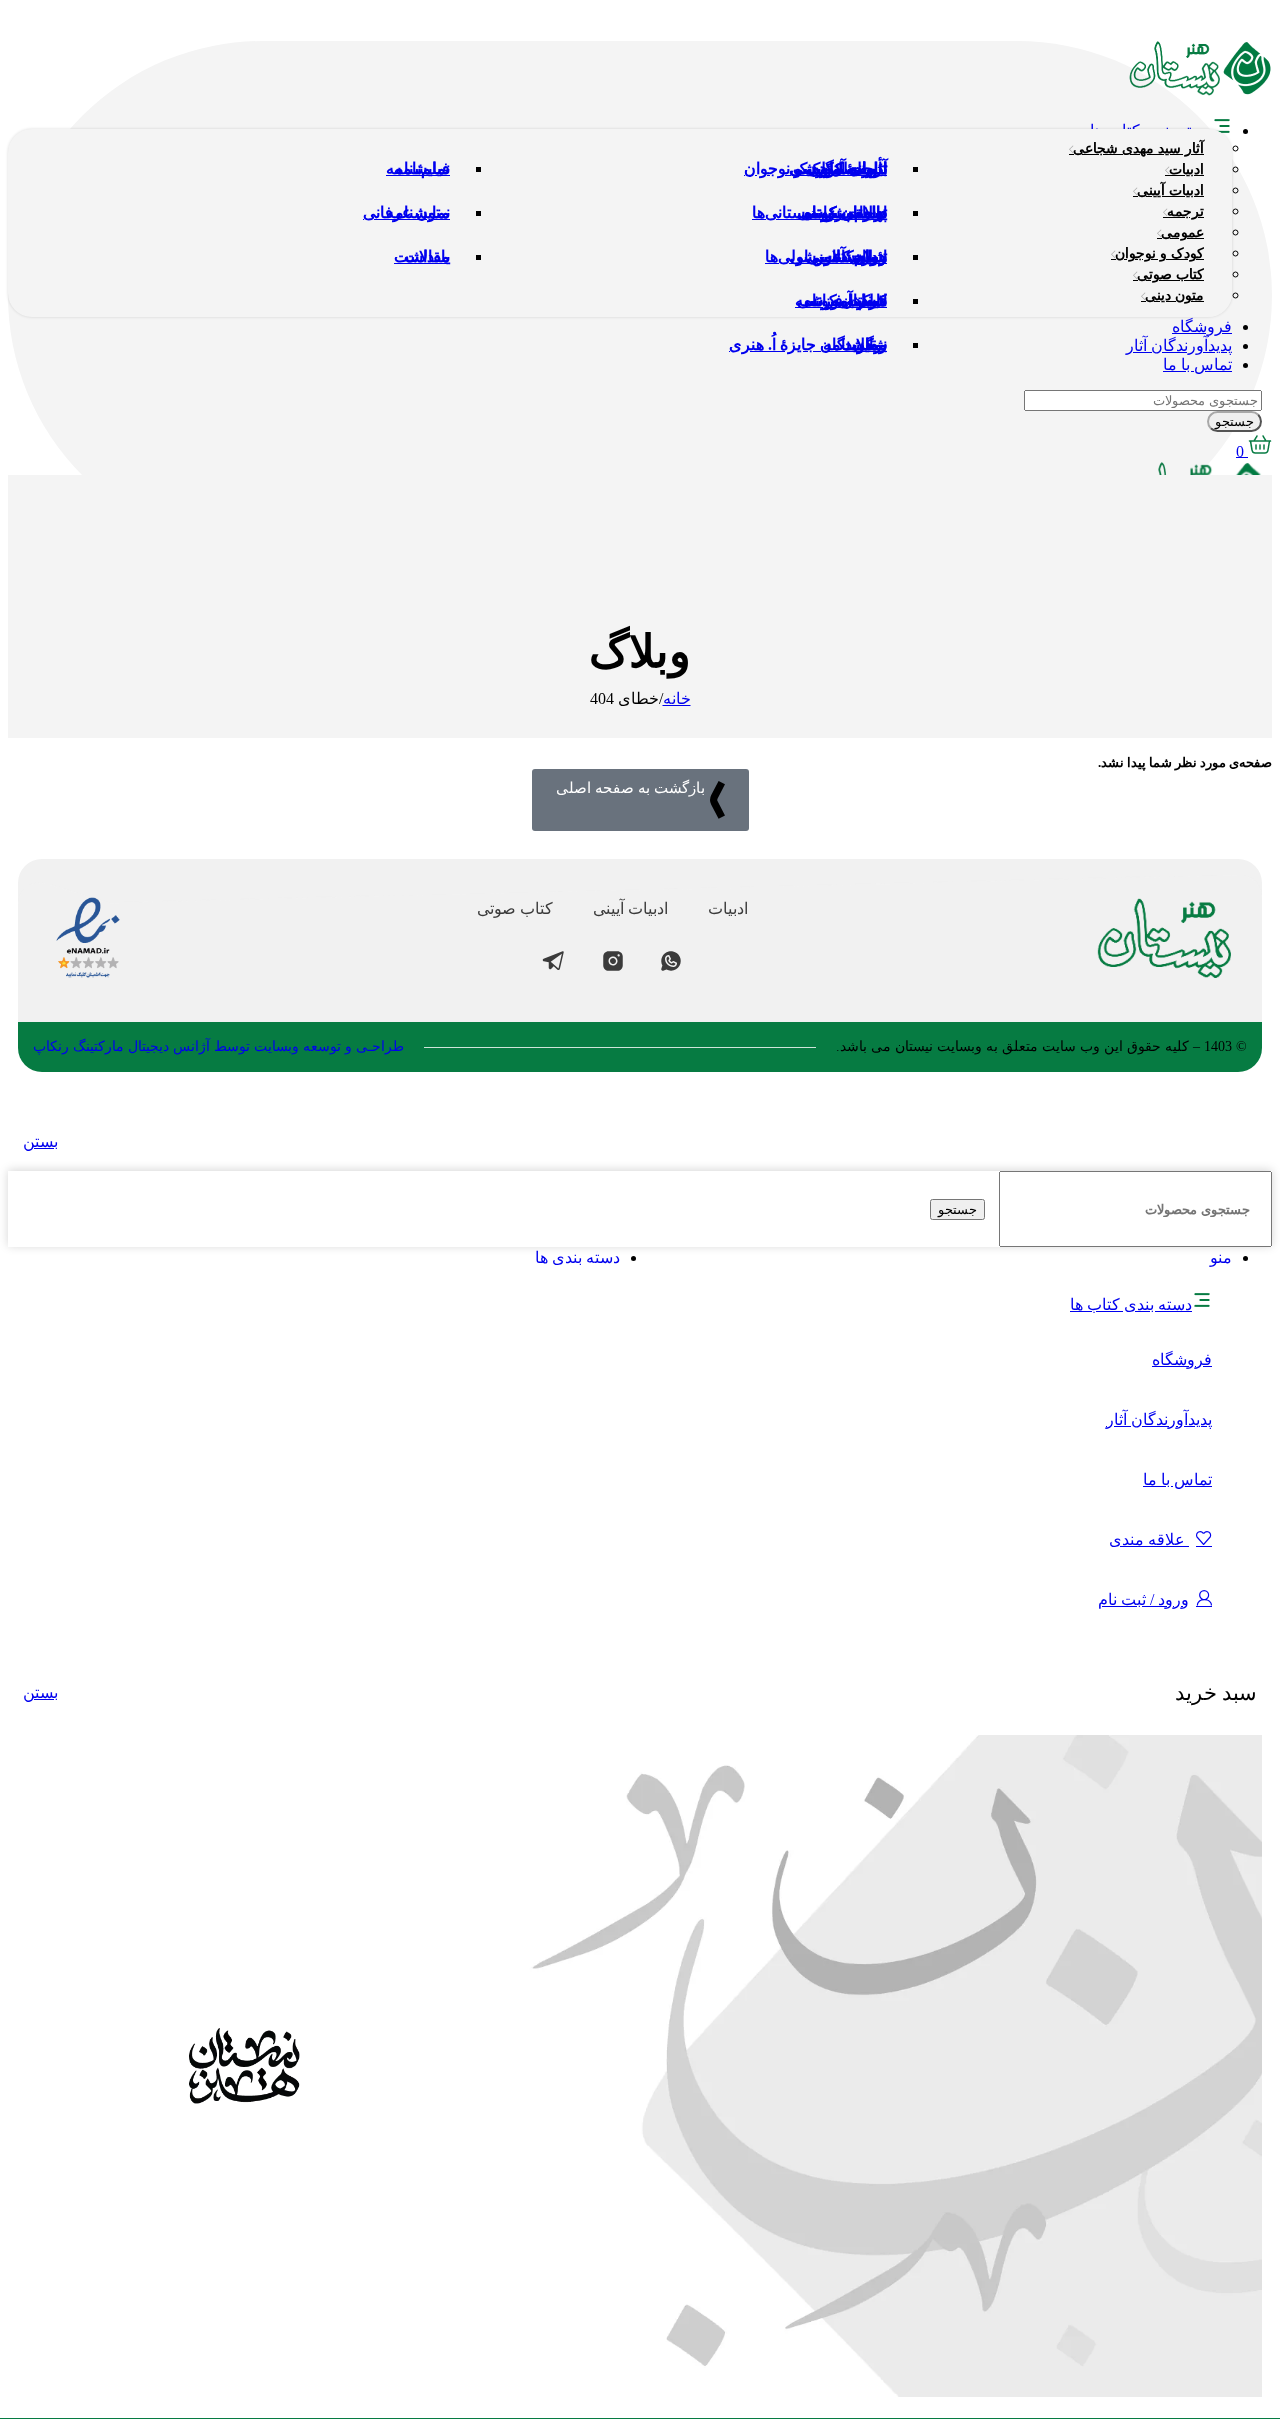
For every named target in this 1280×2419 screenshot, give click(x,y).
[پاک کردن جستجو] (990, 1208)
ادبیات (728, 908)
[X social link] (1215, 25)
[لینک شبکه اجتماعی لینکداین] (1141, 25)
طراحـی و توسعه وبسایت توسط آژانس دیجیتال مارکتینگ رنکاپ (218, 1046)
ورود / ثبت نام (1143, 1599)
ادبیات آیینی (630, 908)
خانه (677, 698)
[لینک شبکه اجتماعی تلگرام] (1103, 25)
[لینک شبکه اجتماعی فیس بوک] (1253, 25)
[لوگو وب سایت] (1200, 90)
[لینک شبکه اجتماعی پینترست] (1178, 25)
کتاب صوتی (515, 908)
